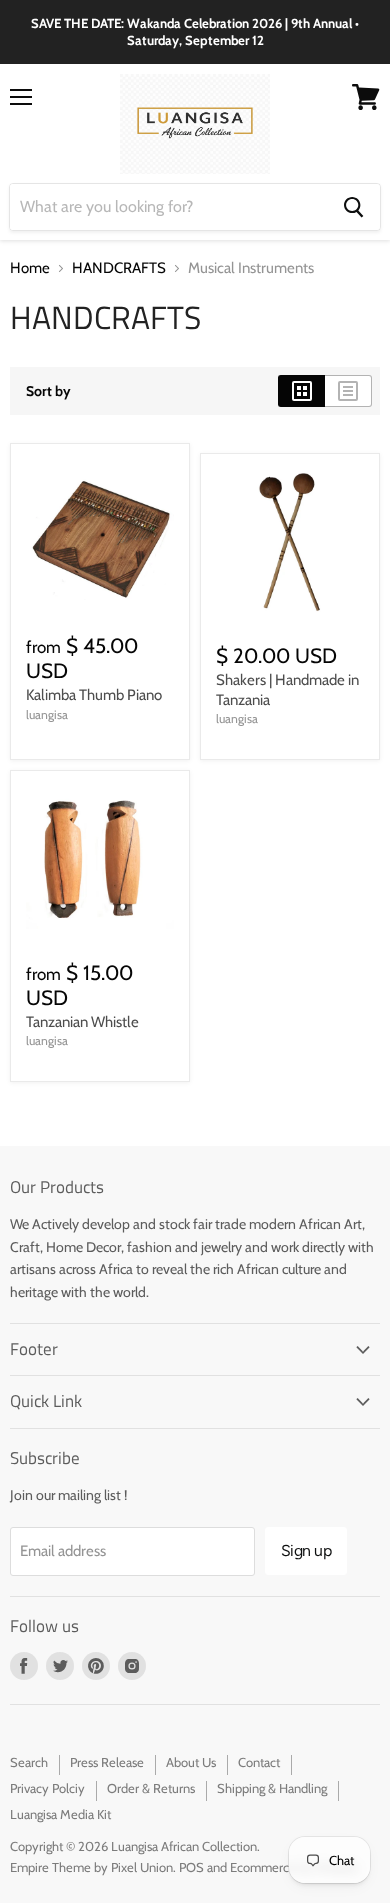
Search (29, 1762)
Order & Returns (151, 1788)
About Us (191, 1762)
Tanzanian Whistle (82, 1022)
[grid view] (301, 391)
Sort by (48, 391)
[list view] (348, 391)
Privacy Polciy (47, 1788)
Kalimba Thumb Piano (94, 695)
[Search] (353, 207)
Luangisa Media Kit (60, 1814)
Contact (259, 1762)
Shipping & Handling (272, 1788)
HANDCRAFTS (119, 268)
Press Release (107, 1762)
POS (191, 1867)
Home (30, 268)
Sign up (306, 1550)
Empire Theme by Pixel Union (91, 1867)
